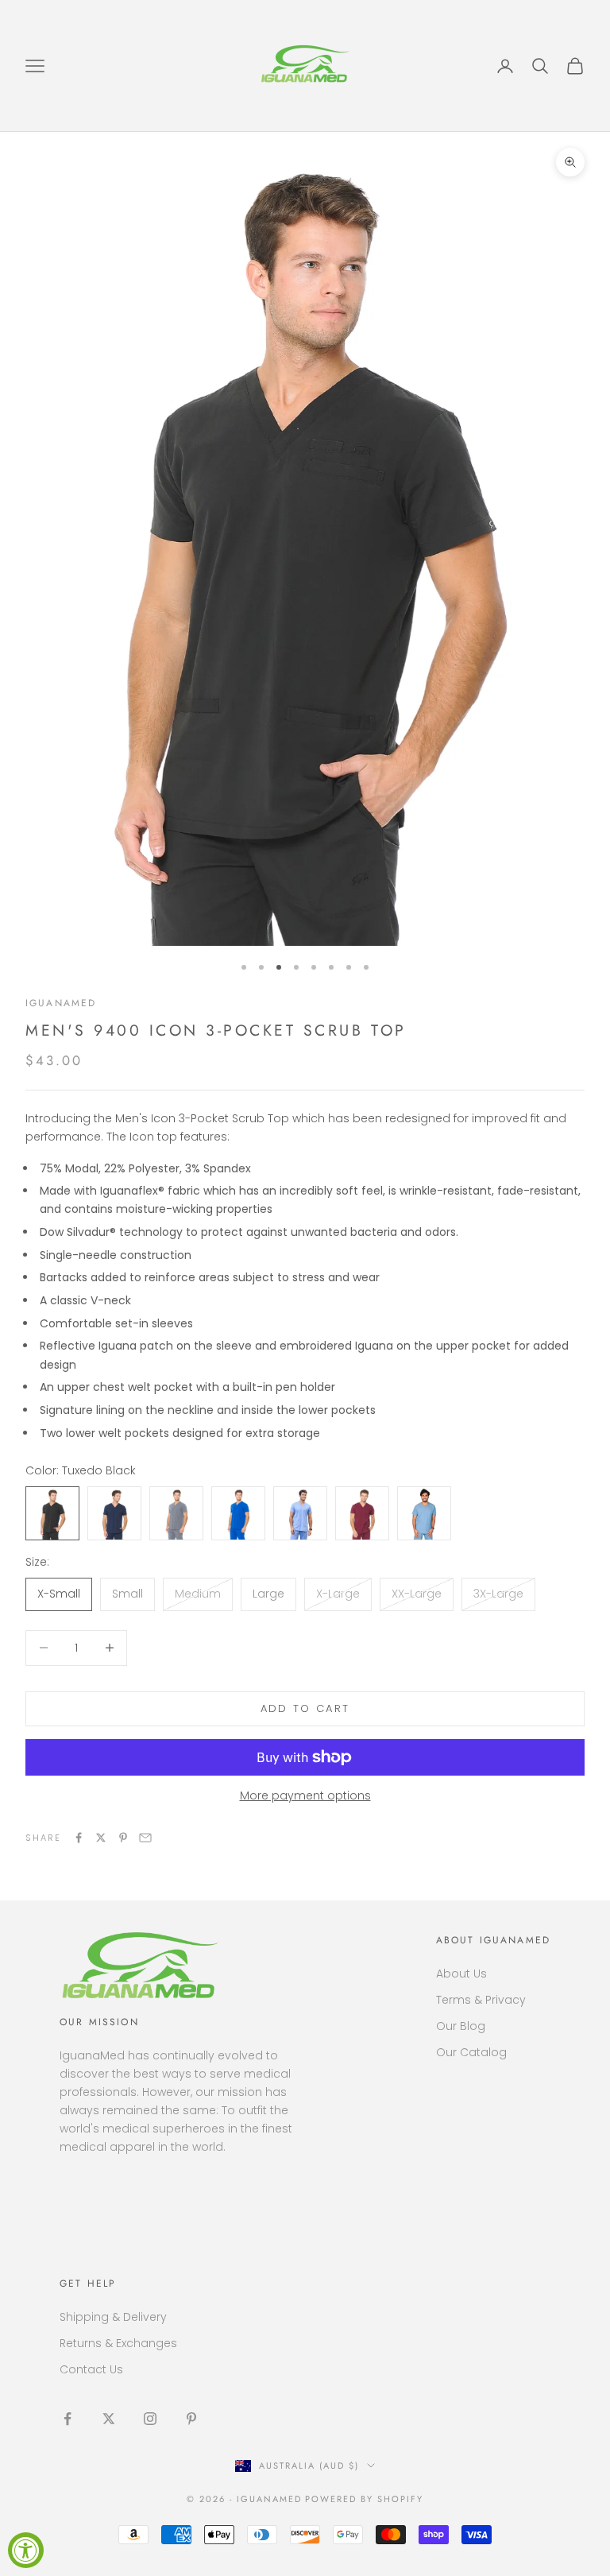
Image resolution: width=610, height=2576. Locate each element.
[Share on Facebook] (79, 1838)
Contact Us (91, 2369)
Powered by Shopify (364, 2499)
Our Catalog (471, 2052)
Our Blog (461, 2026)
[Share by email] (145, 1838)
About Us (461, 1974)
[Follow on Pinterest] (191, 2419)
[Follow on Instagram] (150, 2419)
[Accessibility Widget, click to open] (26, 2550)
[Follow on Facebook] (68, 2419)
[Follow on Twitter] (109, 2419)
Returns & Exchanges (118, 2343)
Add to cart (305, 1708)
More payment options (305, 1795)
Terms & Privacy (481, 2000)
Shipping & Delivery (113, 2317)
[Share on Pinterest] (123, 1838)
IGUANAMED (61, 1003)
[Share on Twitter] (101, 1838)
